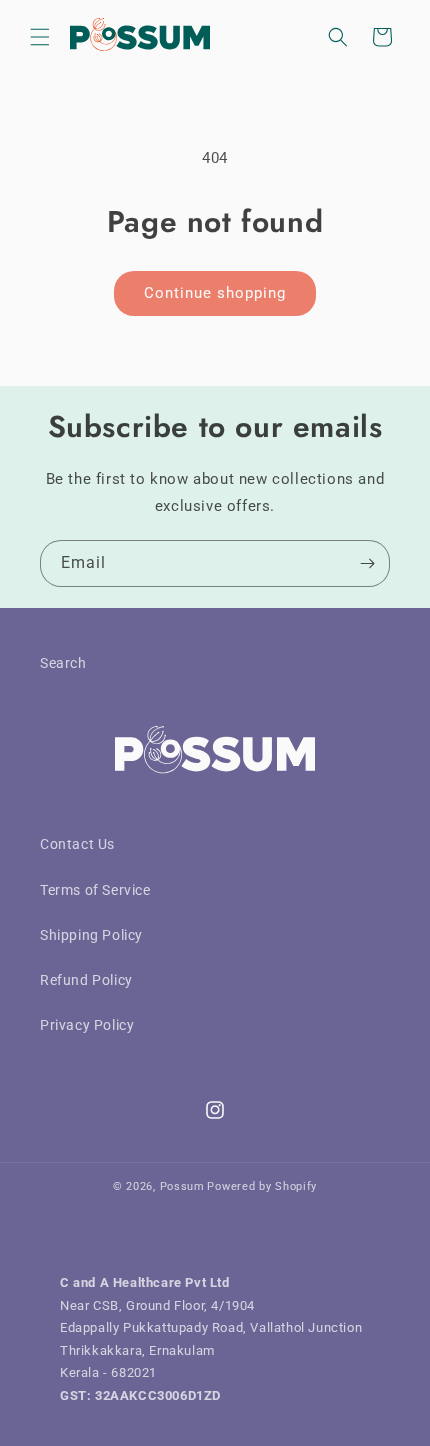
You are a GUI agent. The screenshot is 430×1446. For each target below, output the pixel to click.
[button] (40, 37)
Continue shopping (215, 293)
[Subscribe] (367, 563)
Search (63, 663)
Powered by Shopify (262, 1186)
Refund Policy (86, 980)
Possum (182, 1186)
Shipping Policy (91, 935)
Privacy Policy (87, 1025)
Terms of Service (95, 890)
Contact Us (77, 844)
